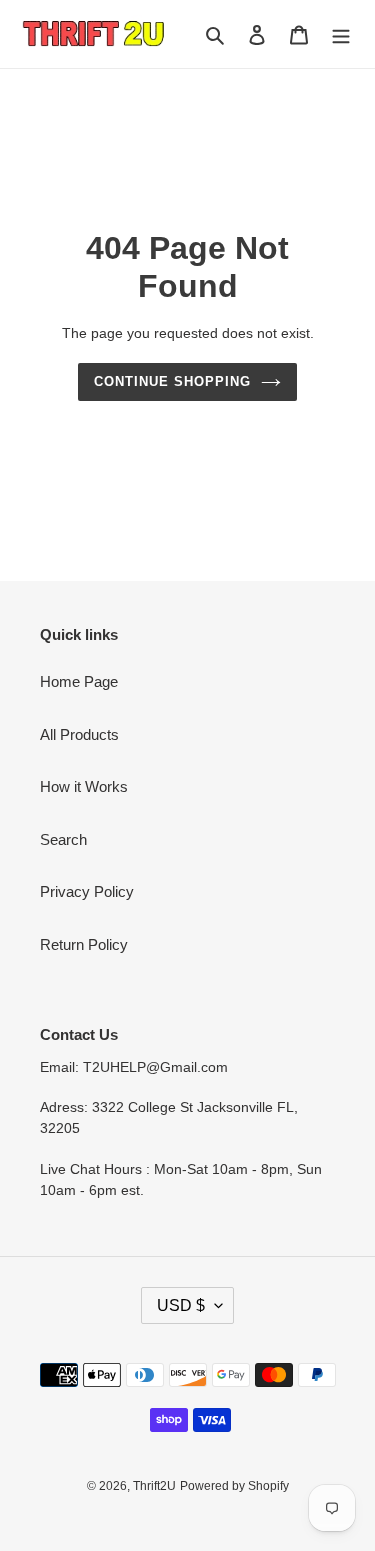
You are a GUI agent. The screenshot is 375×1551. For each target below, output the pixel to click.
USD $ (181, 1305)
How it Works (84, 786)
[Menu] (341, 34)
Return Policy (84, 944)
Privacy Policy (87, 891)
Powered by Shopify (234, 1486)
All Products (79, 734)
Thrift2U (154, 1486)
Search (63, 839)
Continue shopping (173, 381)
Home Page (79, 681)
